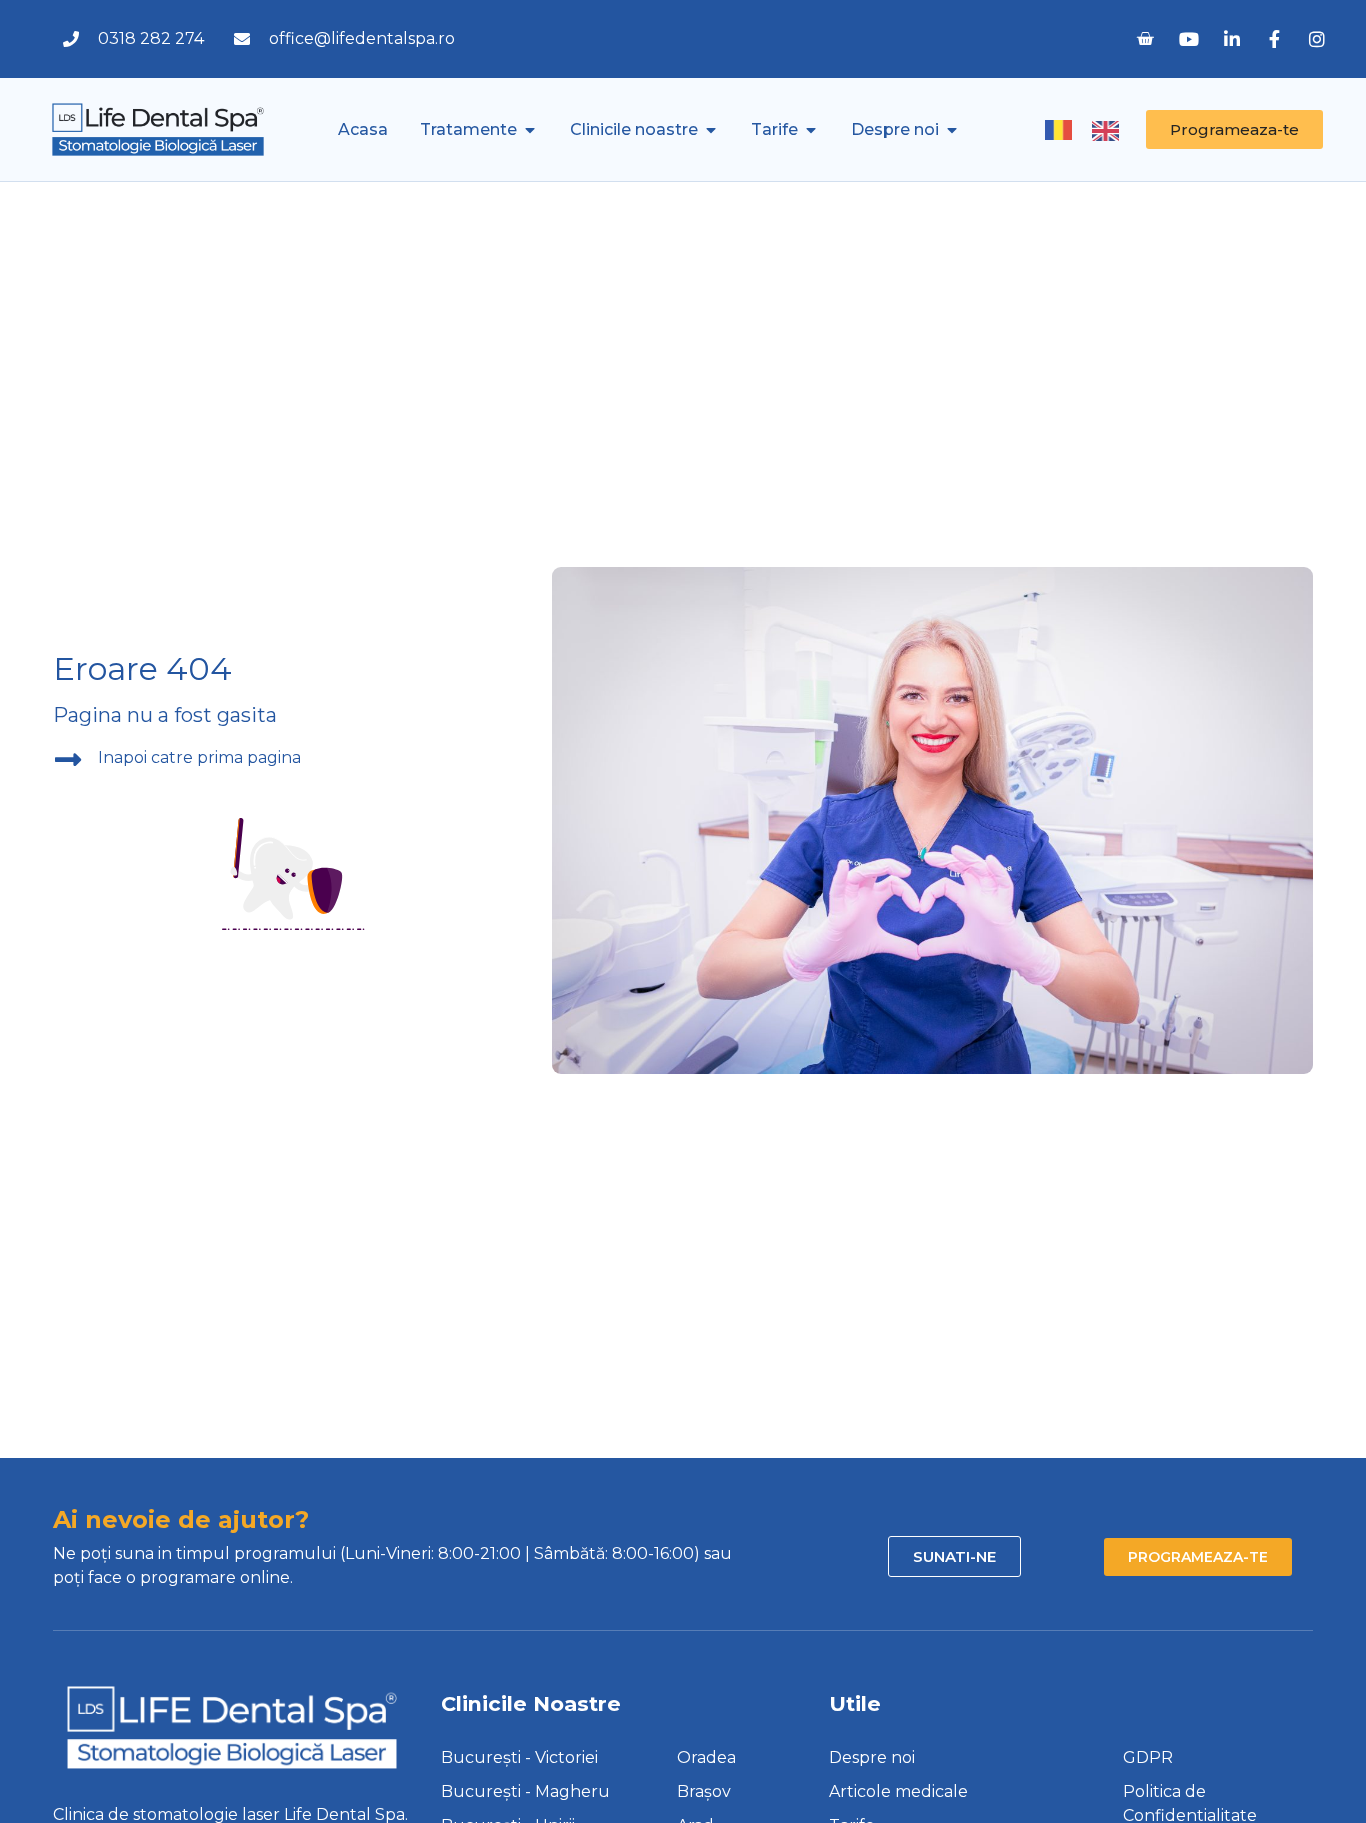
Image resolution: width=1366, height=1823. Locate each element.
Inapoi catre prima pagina (199, 757)
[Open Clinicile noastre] (711, 130)
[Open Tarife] (811, 130)
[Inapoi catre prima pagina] (68, 760)
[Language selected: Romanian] (1092, 129)
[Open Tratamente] (530, 130)
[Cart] (1145, 39)
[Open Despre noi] (952, 130)
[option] (1110, 131)
